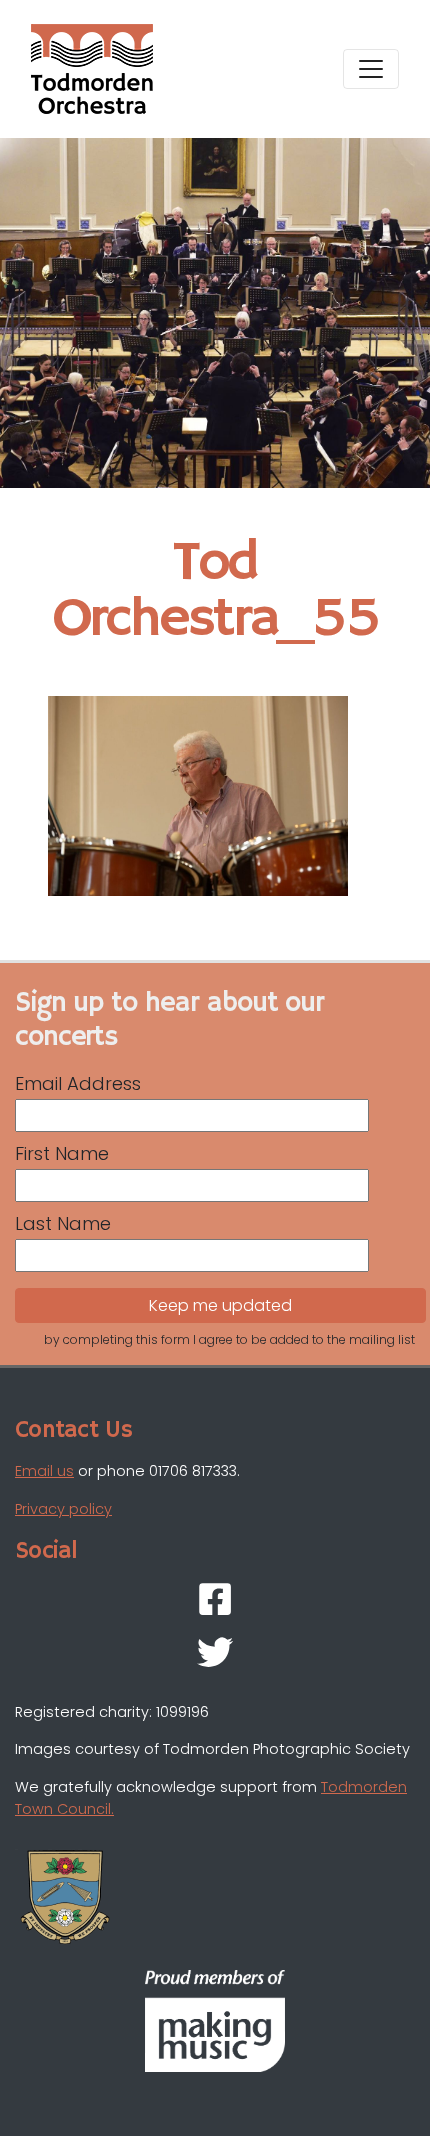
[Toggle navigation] (371, 69)
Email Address (78, 1083)
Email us (44, 1471)
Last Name (63, 1223)
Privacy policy (63, 1509)
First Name (62, 1153)
